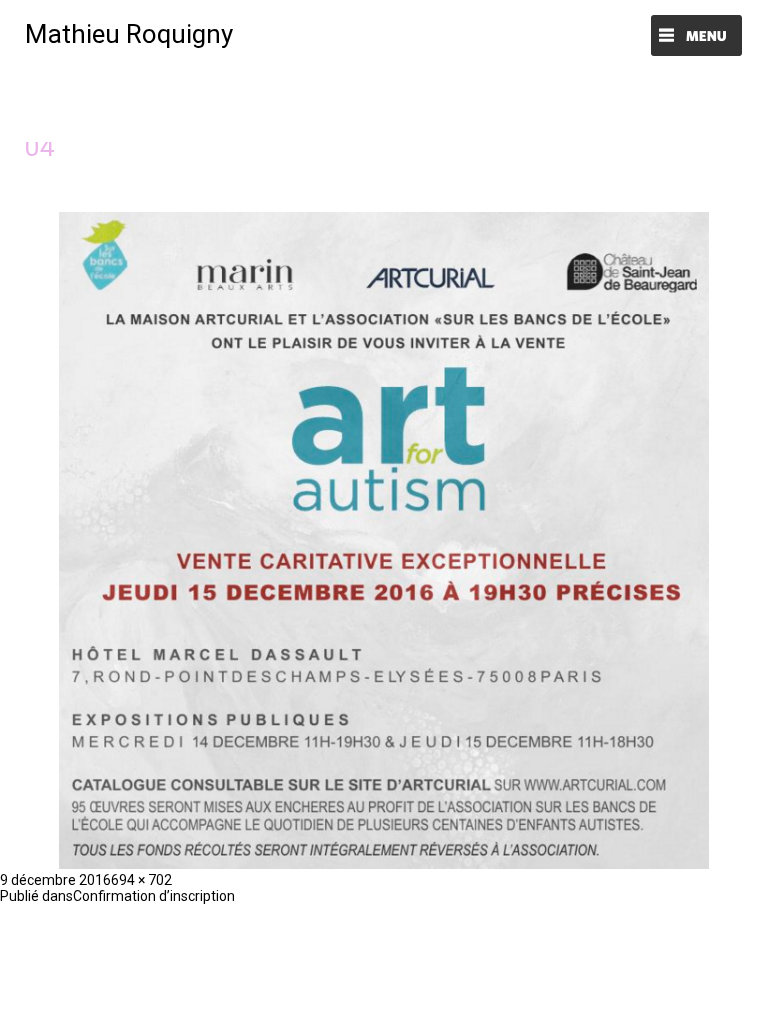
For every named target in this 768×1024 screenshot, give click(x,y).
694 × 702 (141, 880)
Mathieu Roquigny (129, 34)
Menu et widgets (697, 37)
